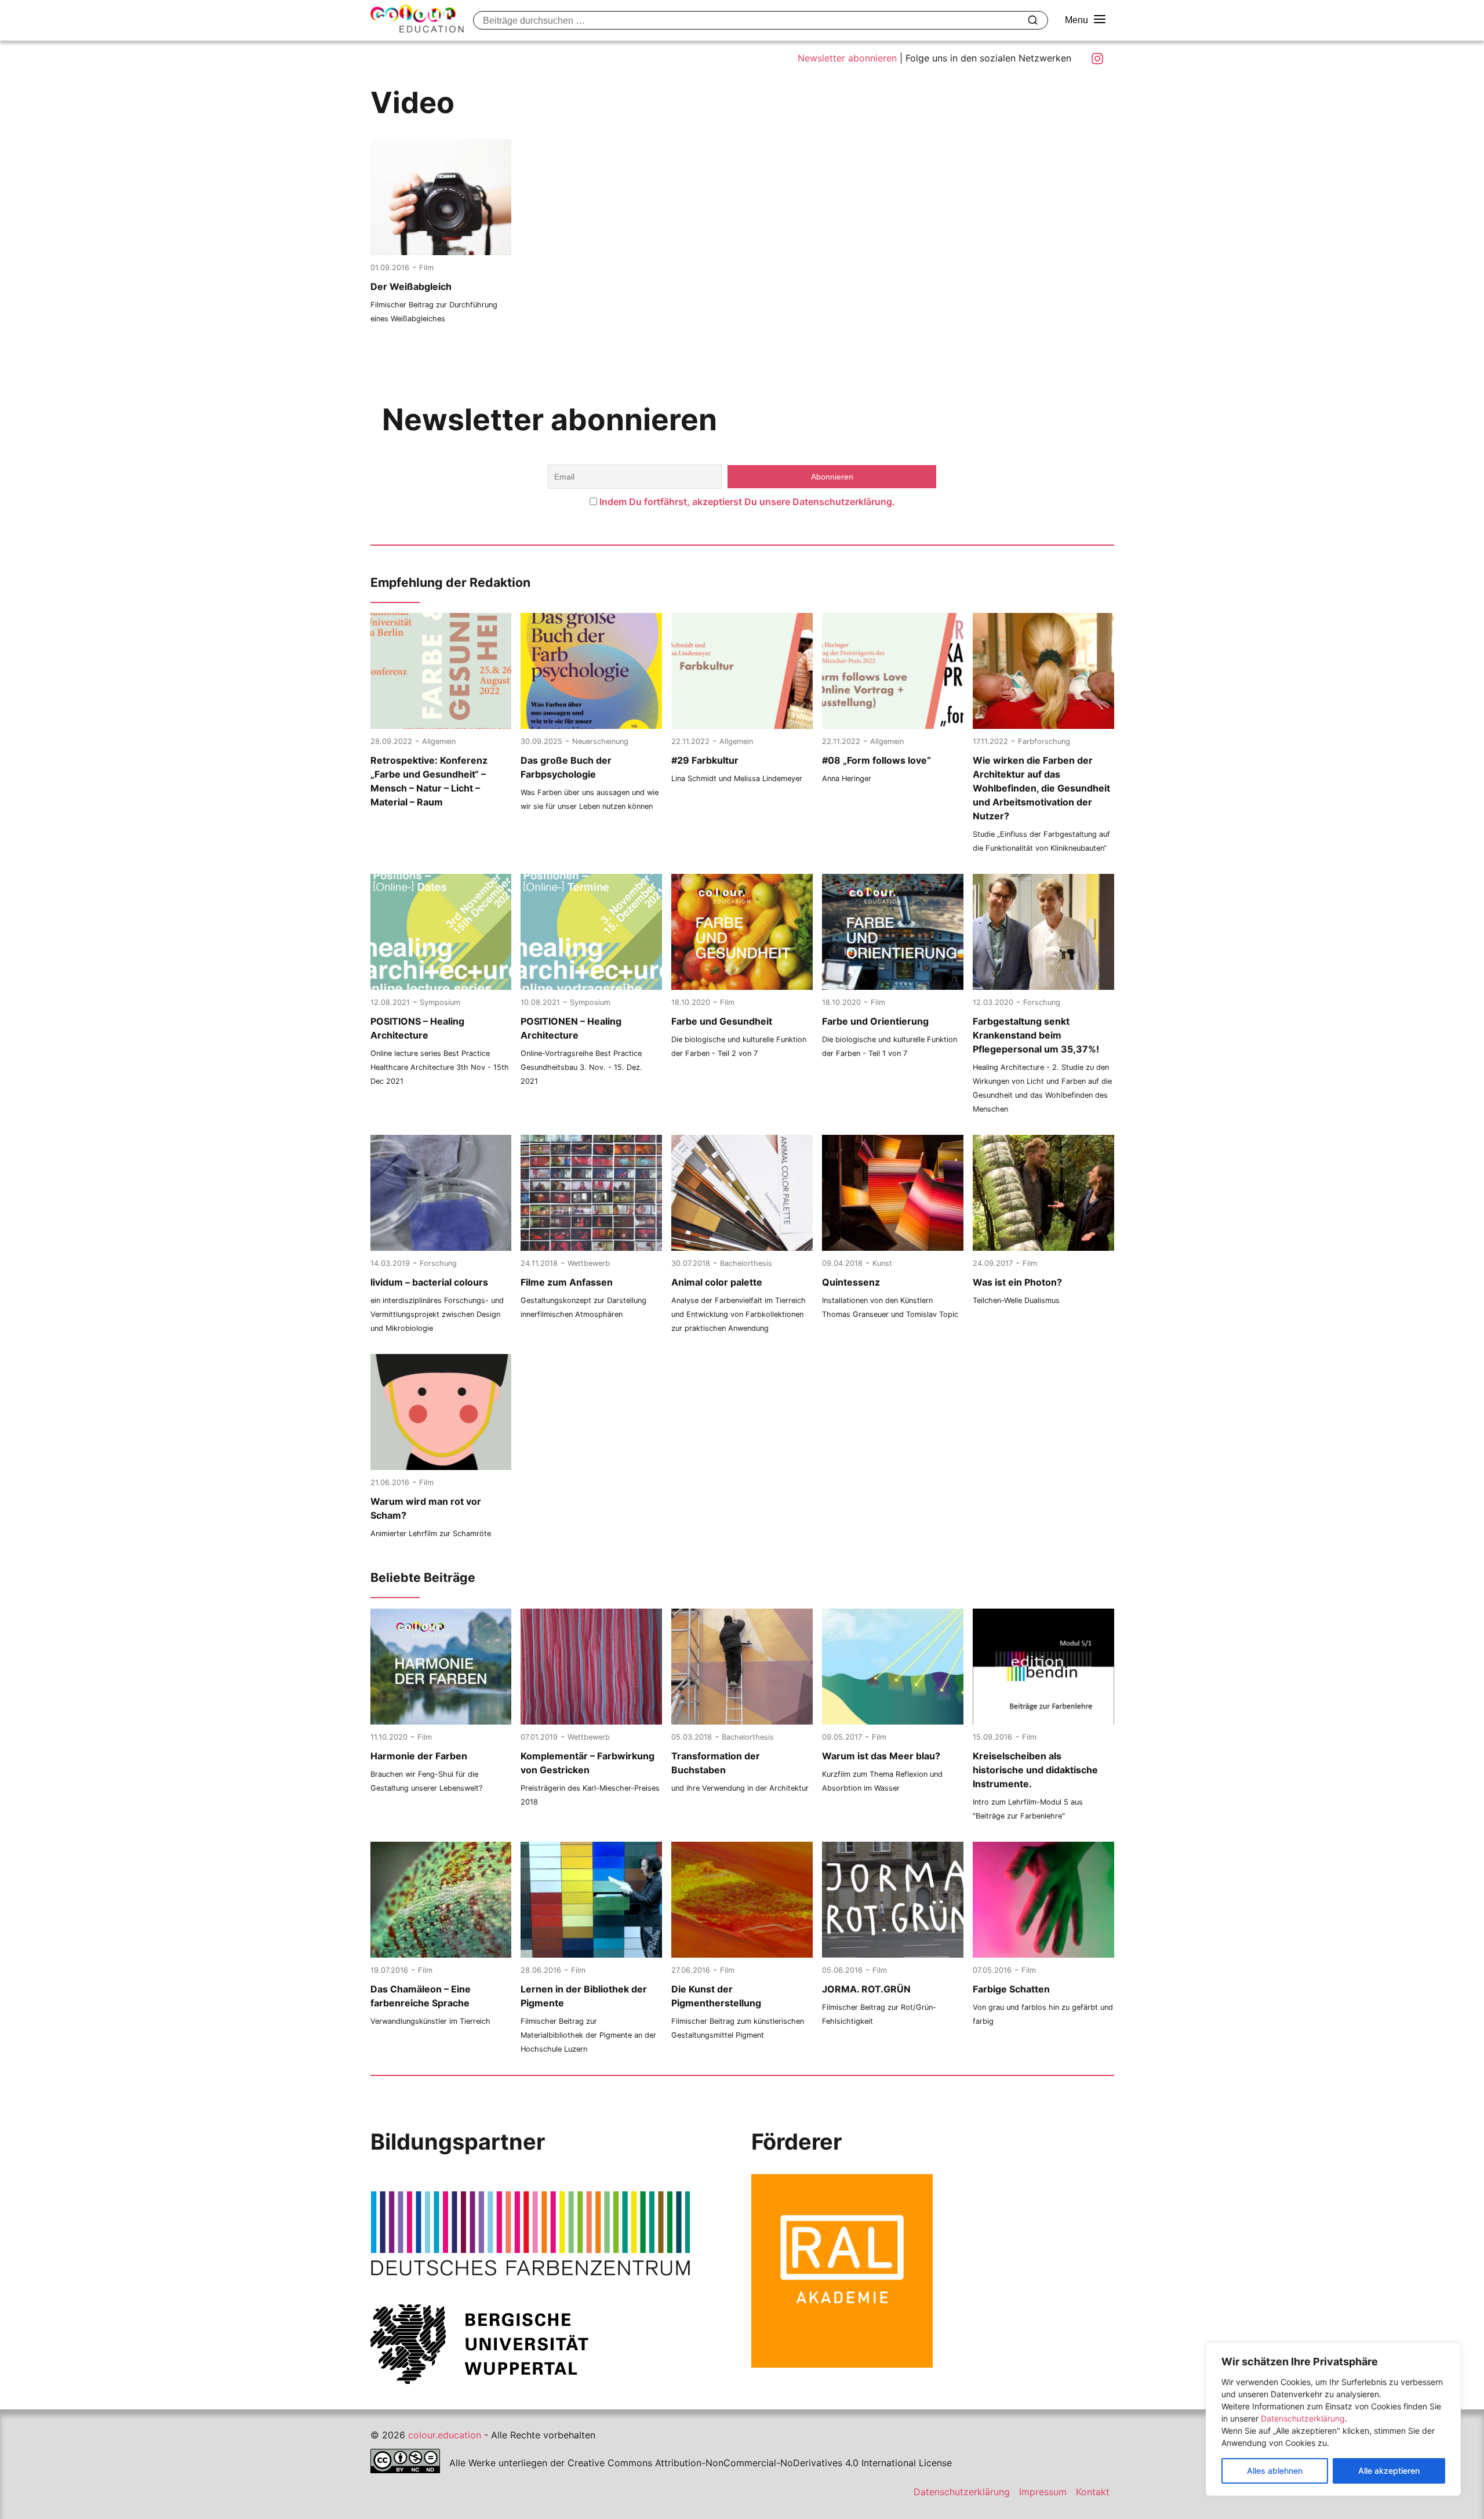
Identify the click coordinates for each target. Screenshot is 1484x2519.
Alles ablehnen (1275, 2471)
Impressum (1043, 2492)
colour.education (445, 2435)
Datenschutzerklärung (1303, 2418)
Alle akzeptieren (1389, 2471)
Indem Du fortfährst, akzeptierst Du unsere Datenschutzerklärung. (747, 502)
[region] (1333, 2419)
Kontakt (1093, 2492)
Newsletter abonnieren (847, 58)
